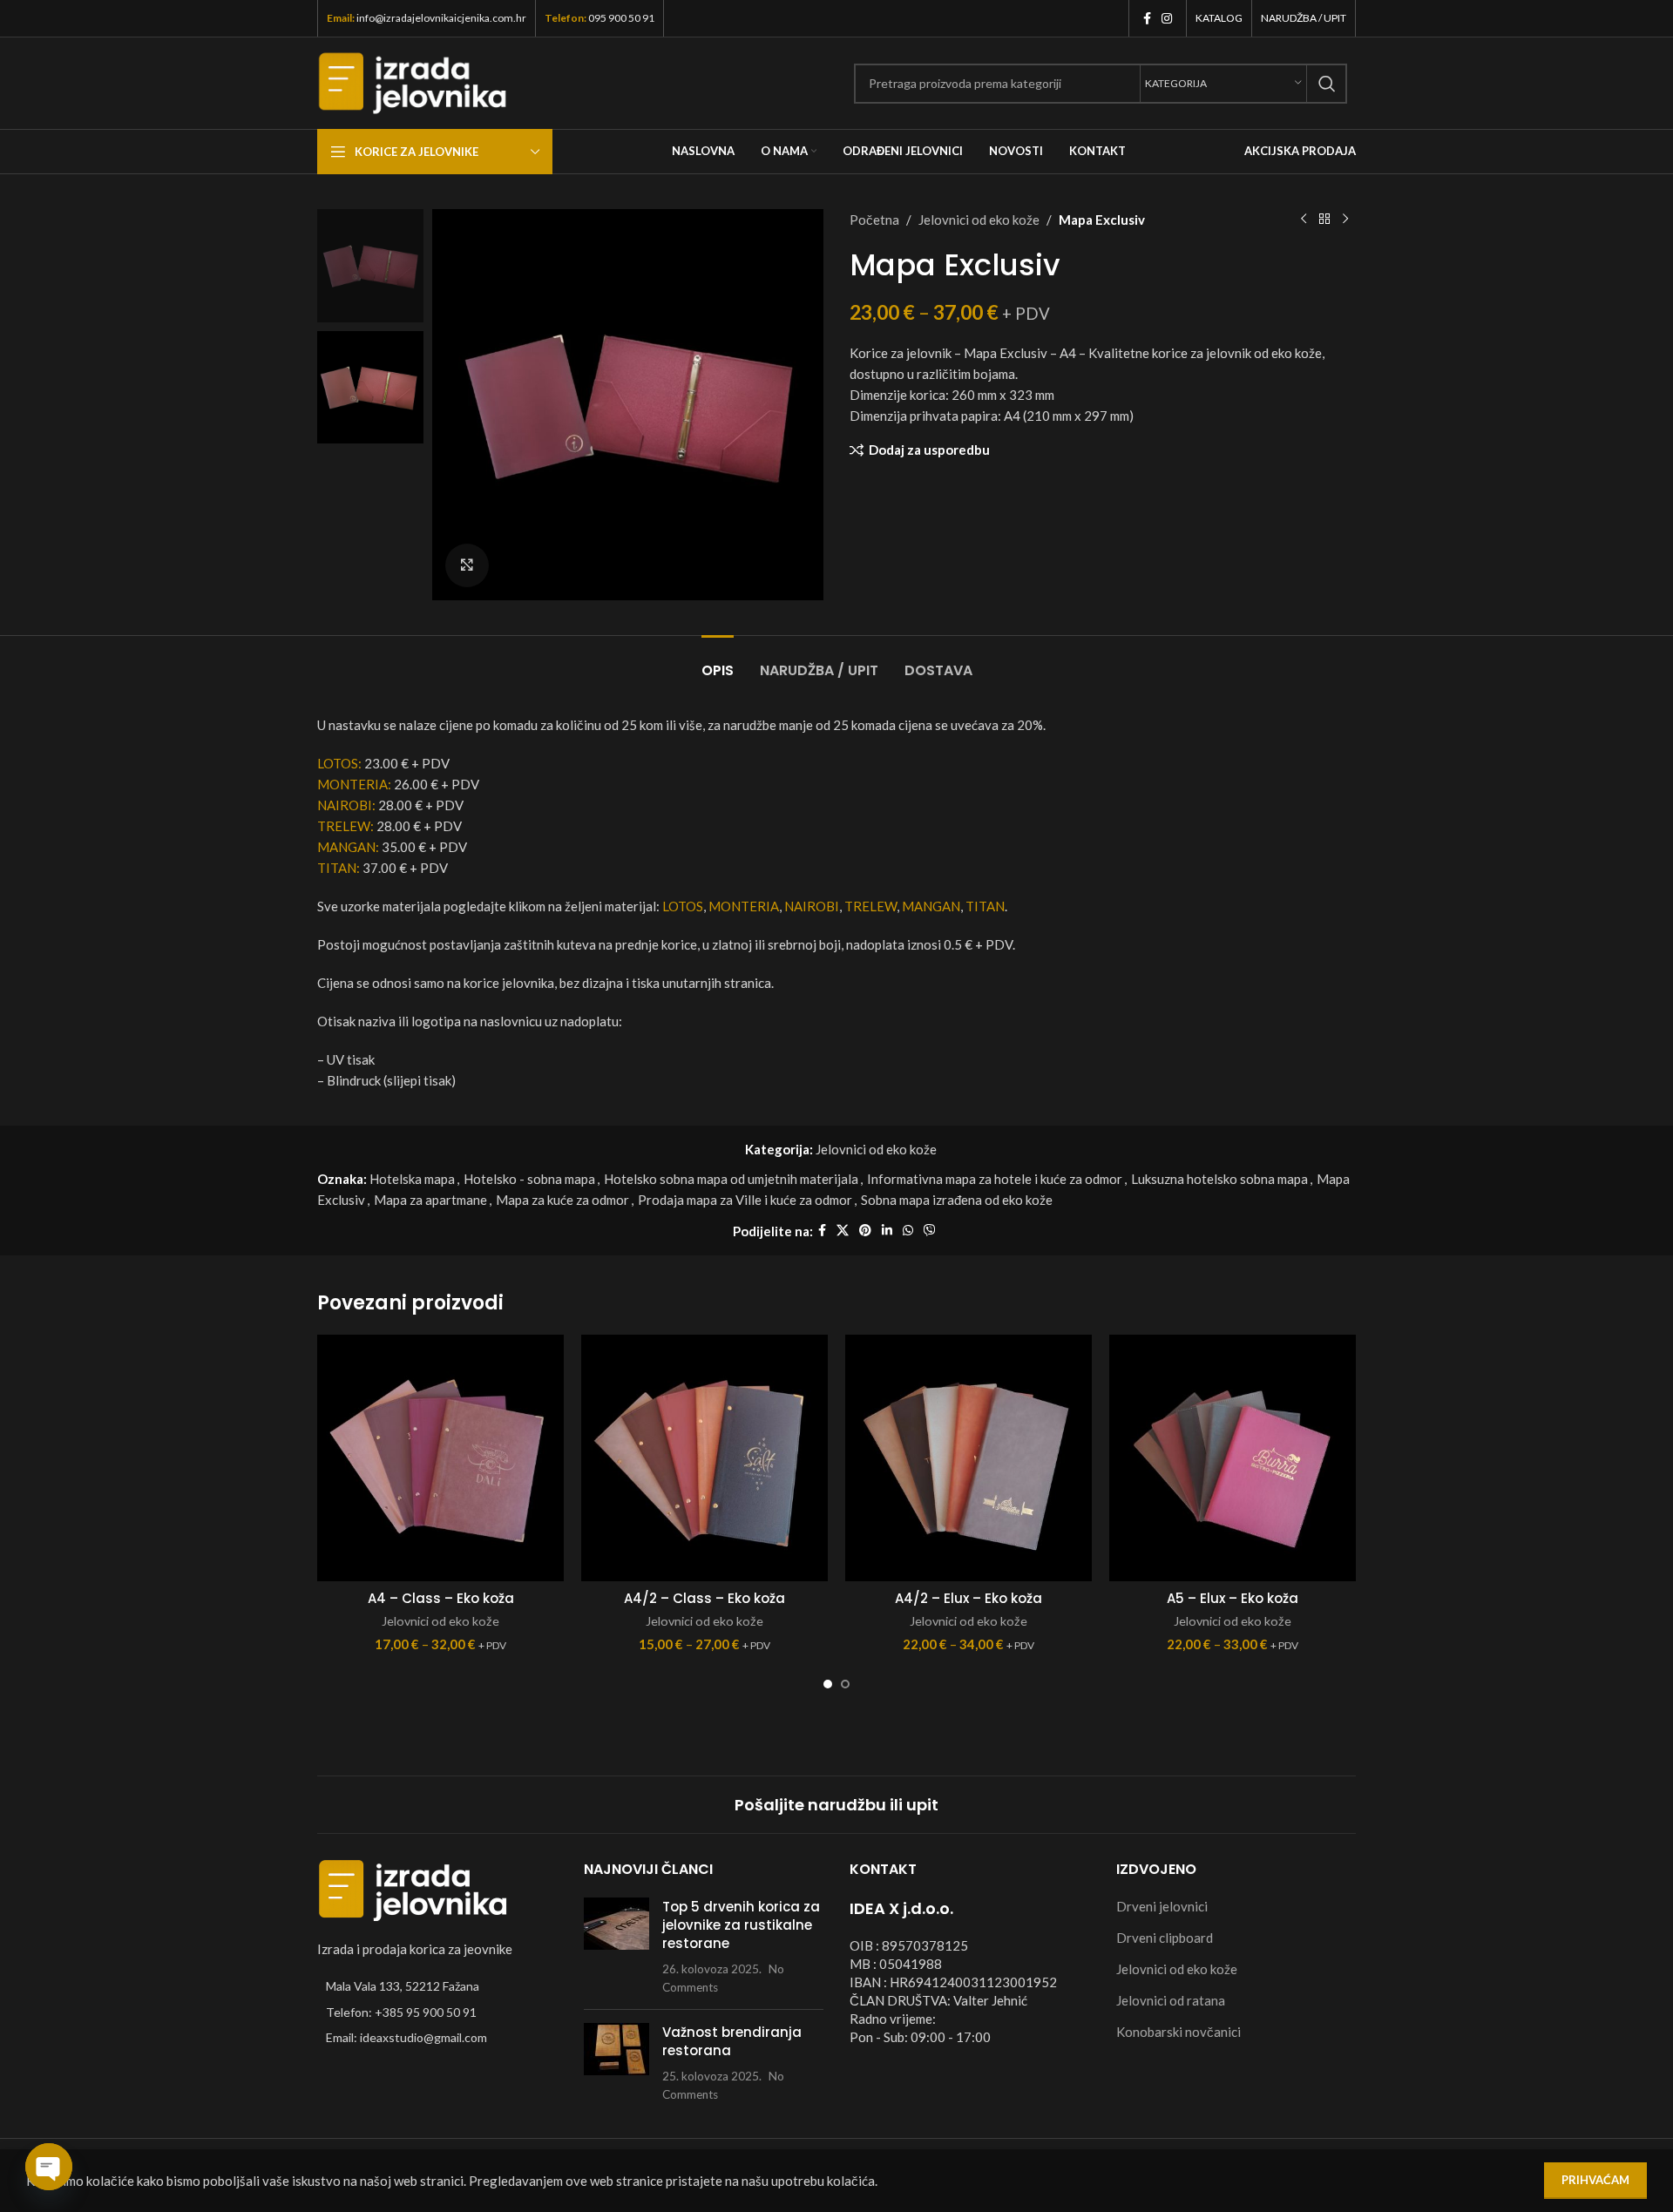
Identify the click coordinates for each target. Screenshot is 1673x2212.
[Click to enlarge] (467, 565)
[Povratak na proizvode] (1324, 220)
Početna (874, 220)
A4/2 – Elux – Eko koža (969, 1598)
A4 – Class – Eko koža (441, 1598)
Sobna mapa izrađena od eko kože (957, 1200)
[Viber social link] (930, 1231)
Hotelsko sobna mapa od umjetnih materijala (731, 1179)
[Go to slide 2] (845, 1684)
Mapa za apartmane (430, 1200)
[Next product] (1345, 220)
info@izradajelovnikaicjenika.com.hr (441, 18)
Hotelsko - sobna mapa (529, 1179)
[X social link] (843, 1231)
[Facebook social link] (1147, 19)
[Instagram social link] (1167, 19)
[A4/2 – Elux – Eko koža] (969, 1458)
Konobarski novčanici (1179, 2032)
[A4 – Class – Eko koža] (440, 1458)
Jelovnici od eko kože (979, 220)
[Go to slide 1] (828, 1684)
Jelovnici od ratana (1171, 2000)
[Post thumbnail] (616, 1947)
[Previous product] (1304, 220)
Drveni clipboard (1165, 1938)
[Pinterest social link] (865, 1231)
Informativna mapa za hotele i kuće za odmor (995, 1179)
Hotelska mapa (412, 1179)
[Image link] (413, 1889)
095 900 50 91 (621, 18)
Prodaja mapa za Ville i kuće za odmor (745, 1200)
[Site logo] (413, 81)
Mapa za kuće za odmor (562, 1200)
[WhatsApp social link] (908, 1231)
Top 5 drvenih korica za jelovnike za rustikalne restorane (741, 1925)
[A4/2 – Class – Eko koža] (704, 1458)
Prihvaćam (1595, 2180)
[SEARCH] (1327, 84)
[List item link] (437, 2012)
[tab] (718, 662)
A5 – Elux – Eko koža (1233, 1598)
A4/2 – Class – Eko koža (704, 1598)
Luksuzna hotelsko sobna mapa (1219, 1179)
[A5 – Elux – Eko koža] (1233, 1458)
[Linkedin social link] (887, 1231)
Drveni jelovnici (1162, 1906)
